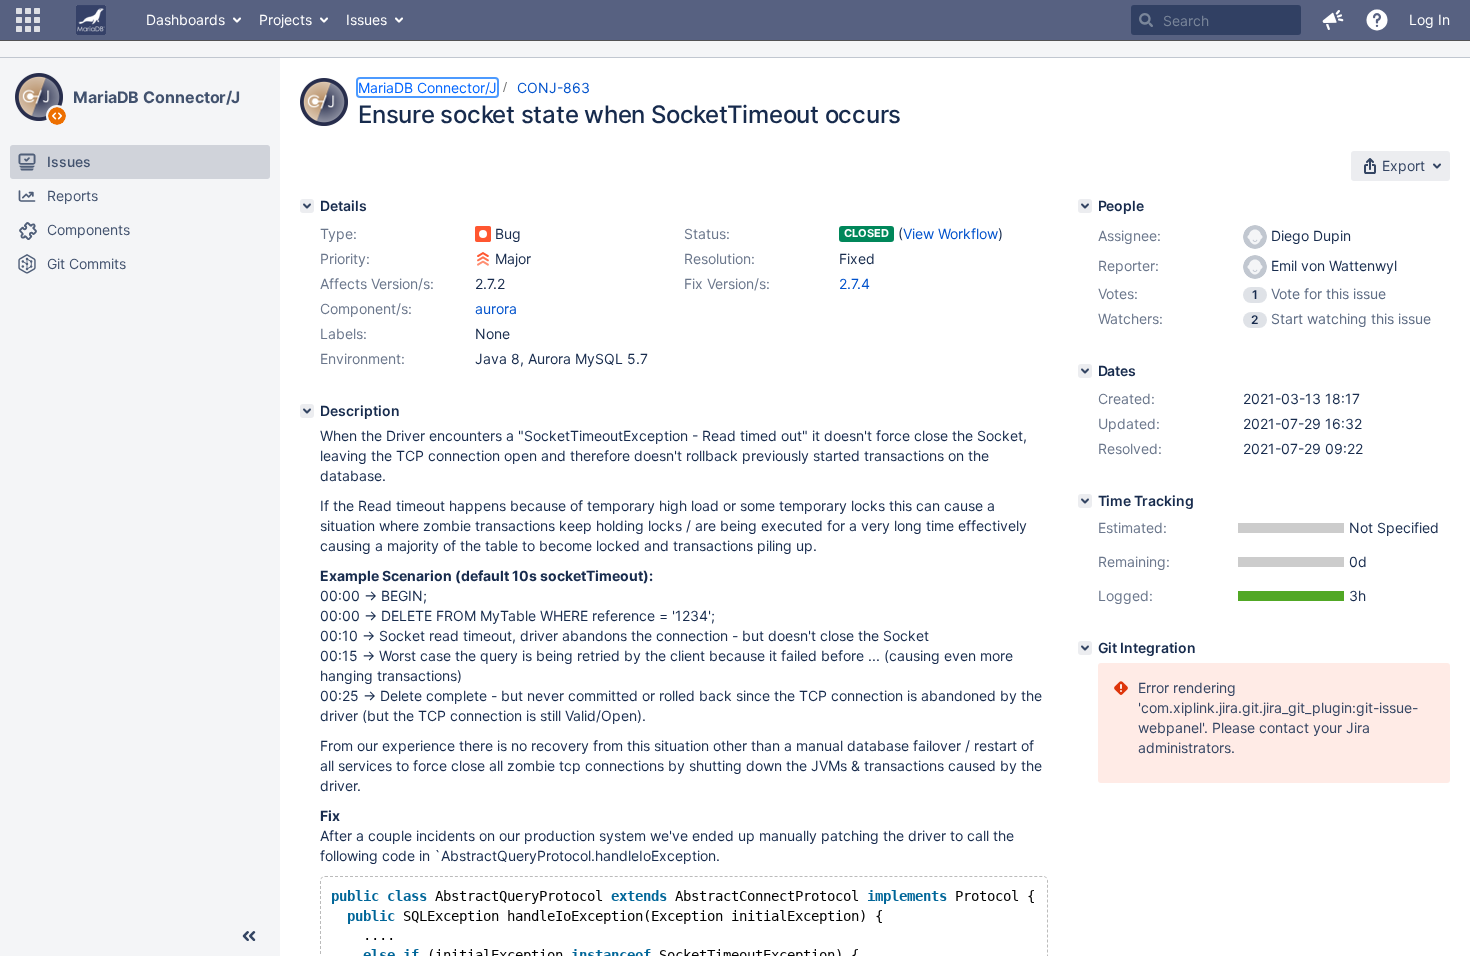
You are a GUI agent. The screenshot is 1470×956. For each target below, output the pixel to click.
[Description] (307, 411)
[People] (1085, 206)
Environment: (362, 358)
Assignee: (1129, 235)
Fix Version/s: (727, 283)
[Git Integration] (1085, 648)
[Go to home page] (91, 20)
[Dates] (1085, 371)
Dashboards (185, 19)
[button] (28, 20)
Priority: (345, 258)
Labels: (343, 333)
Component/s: (366, 308)
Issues (366, 19)
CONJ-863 (553, 87)
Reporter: (1128, 265)
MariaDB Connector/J (156, 97)
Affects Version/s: (377, 283)
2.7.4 (854, 283)
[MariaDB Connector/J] (39, 97)
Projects (285, 19)
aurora (496, 308)
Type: (338, 233)
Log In (1429, 19)
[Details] (307, 206)
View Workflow (950, 233)
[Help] (1377, 20)
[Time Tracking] (1085, 501)
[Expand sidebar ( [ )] (249, 936)
